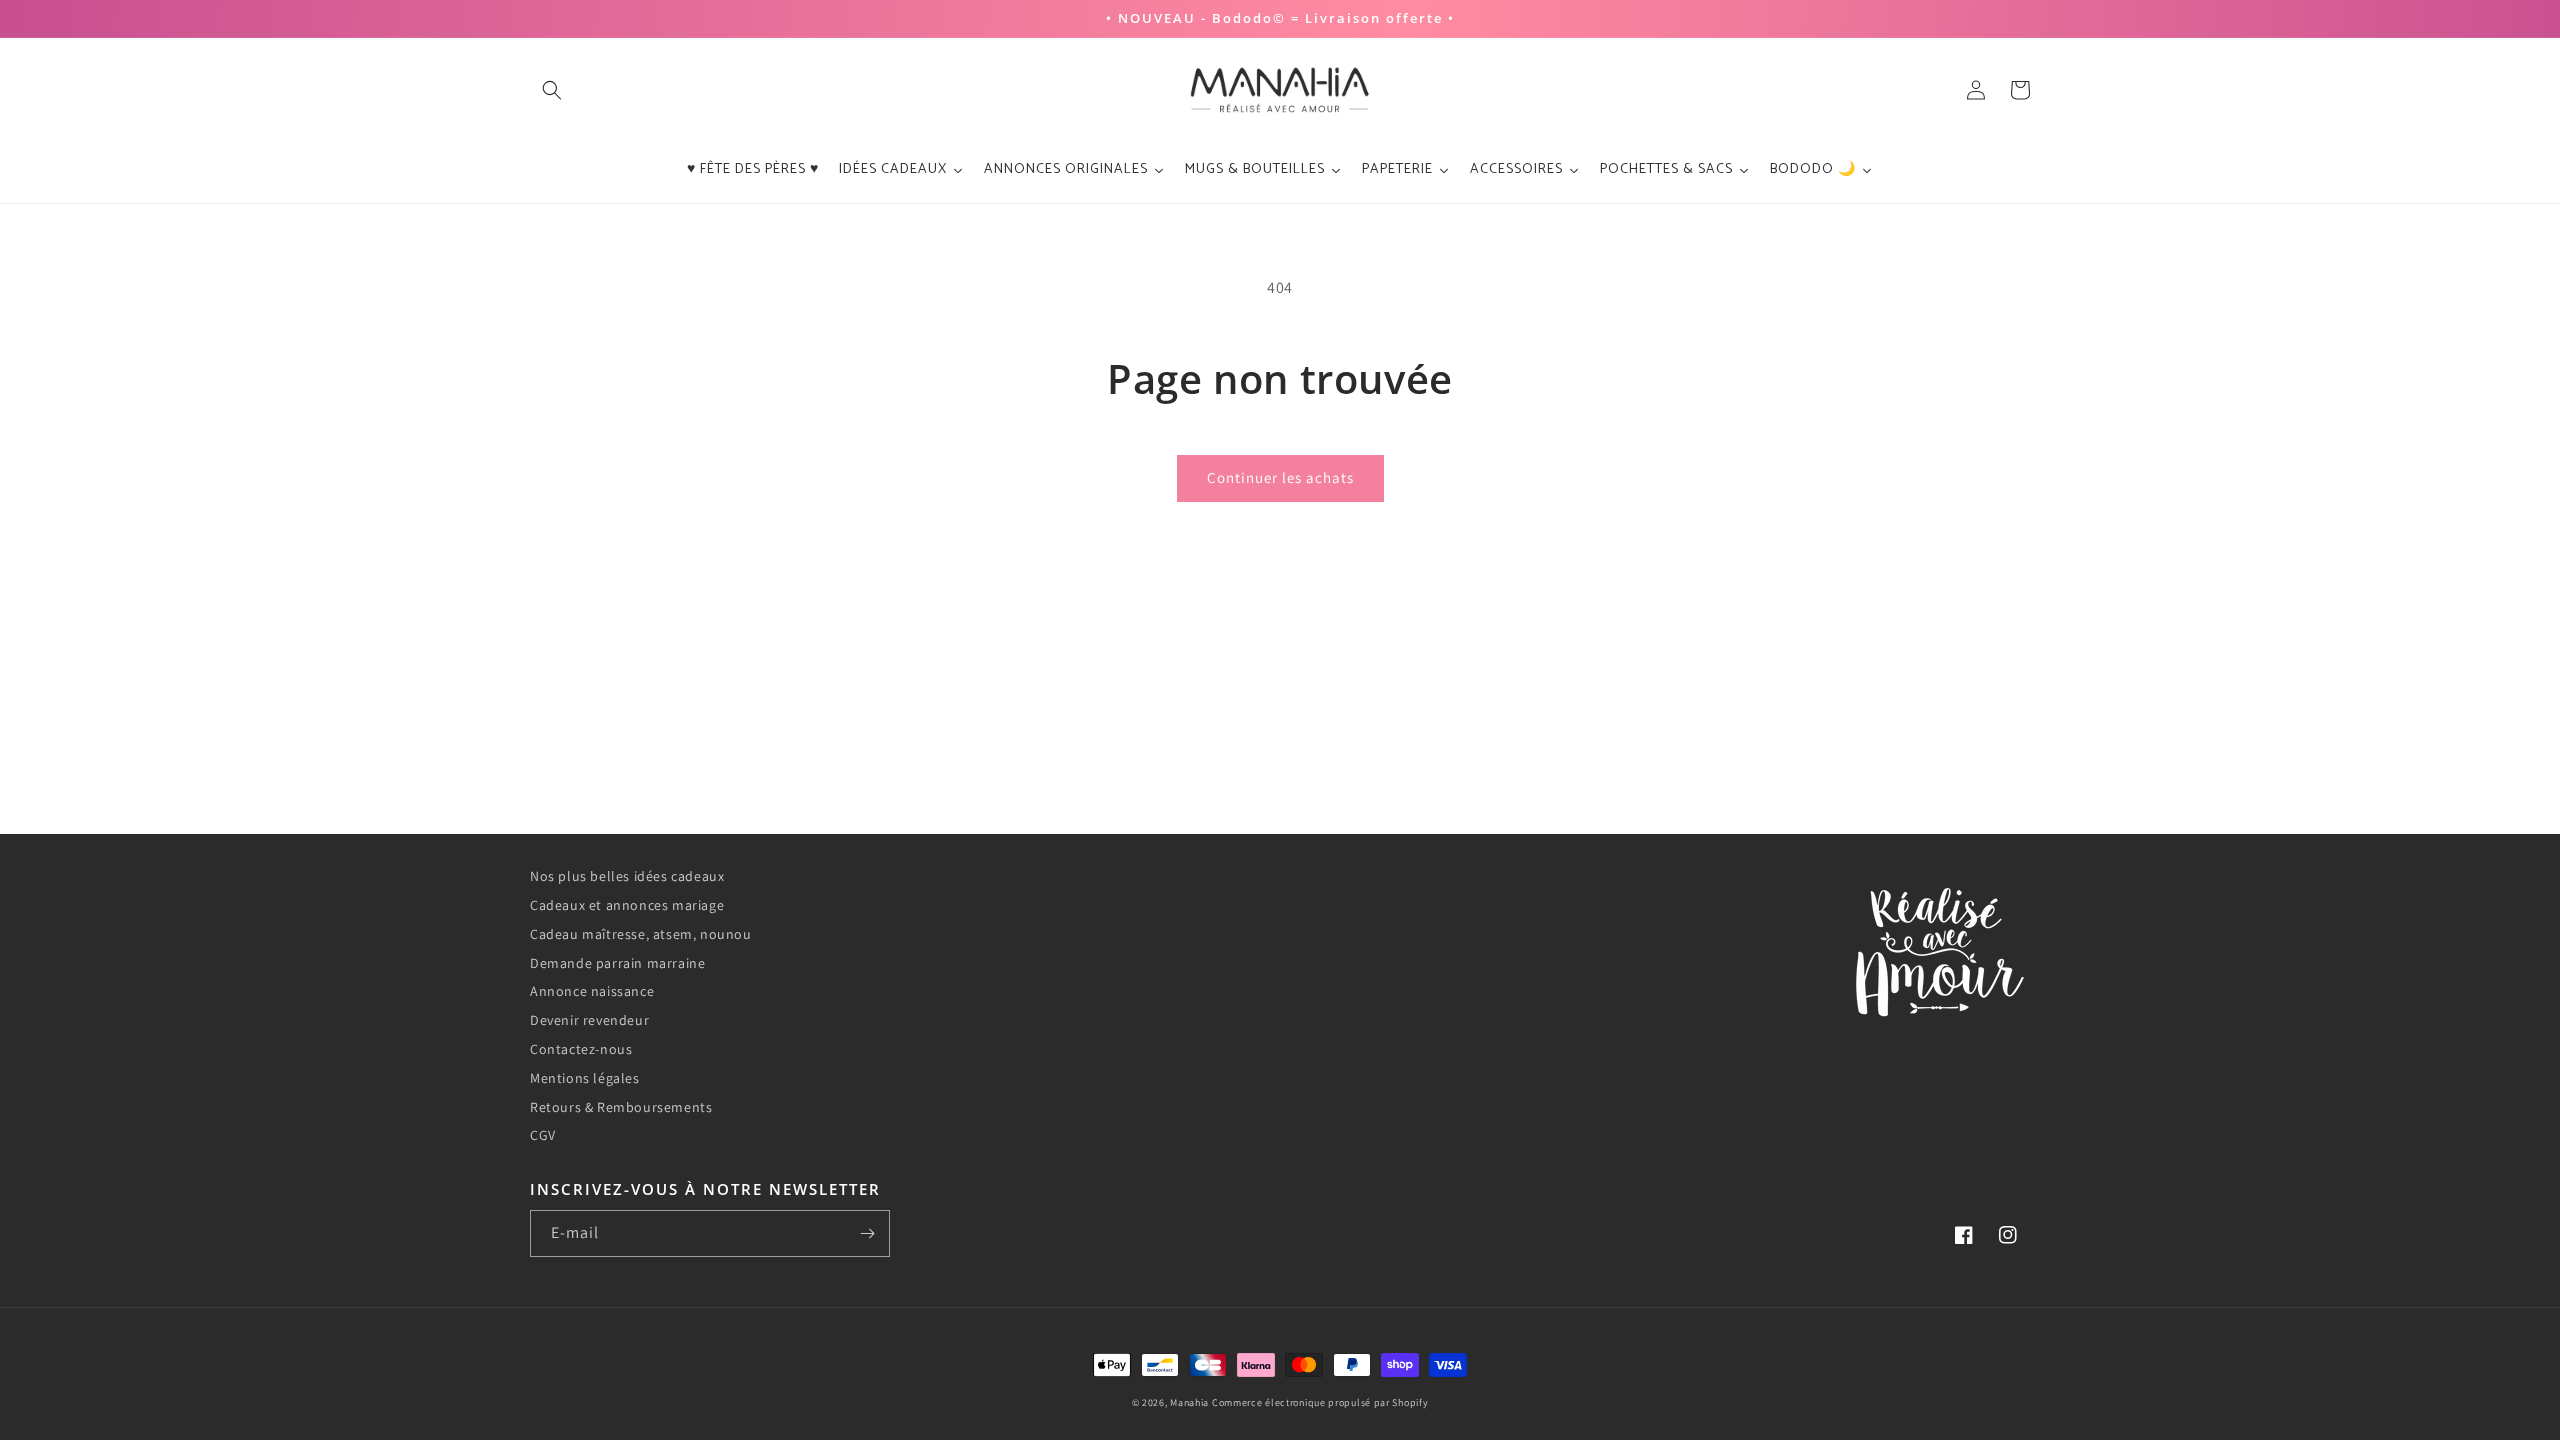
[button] (552, 90)
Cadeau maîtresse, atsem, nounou (641, 934)
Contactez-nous (581, 1049)
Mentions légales (585, 1078)
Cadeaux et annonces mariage (627, 905)
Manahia (1189, 1402)
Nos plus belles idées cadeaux (627, 876)
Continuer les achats (1280, 477)
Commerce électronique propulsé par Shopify (1320, 1402)
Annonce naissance (592, 991)
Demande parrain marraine (617, 963)
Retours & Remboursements (621, 1107)
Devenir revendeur (589, 1020)
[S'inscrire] (867, 1233)
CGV (543, 1135)
